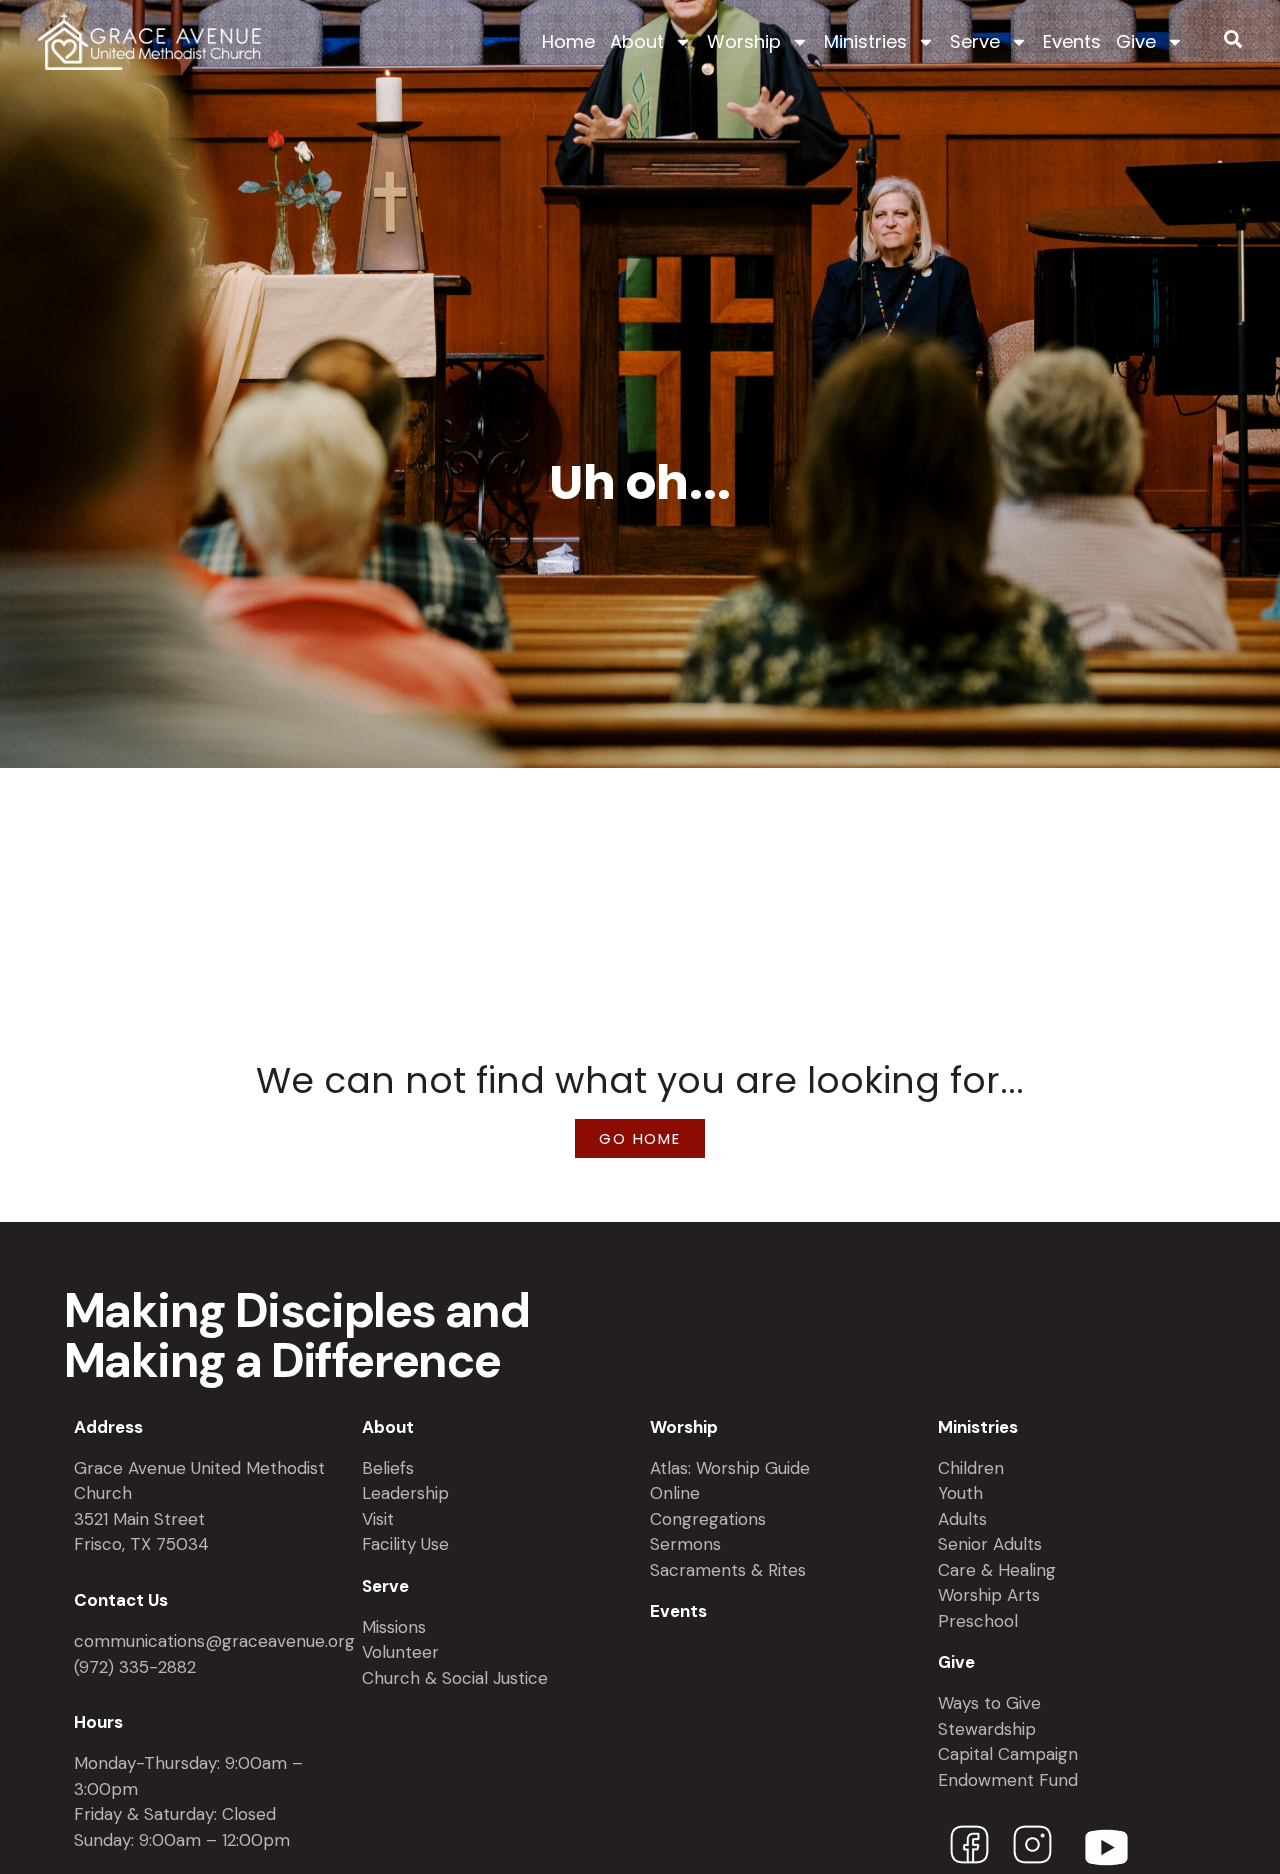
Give (1136, 41)
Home (568, 41)
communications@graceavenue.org (214, 1641)
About (637, 41)
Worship (744, 41)
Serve (975, 41)
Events (1072, 41)
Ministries (865, 41)
